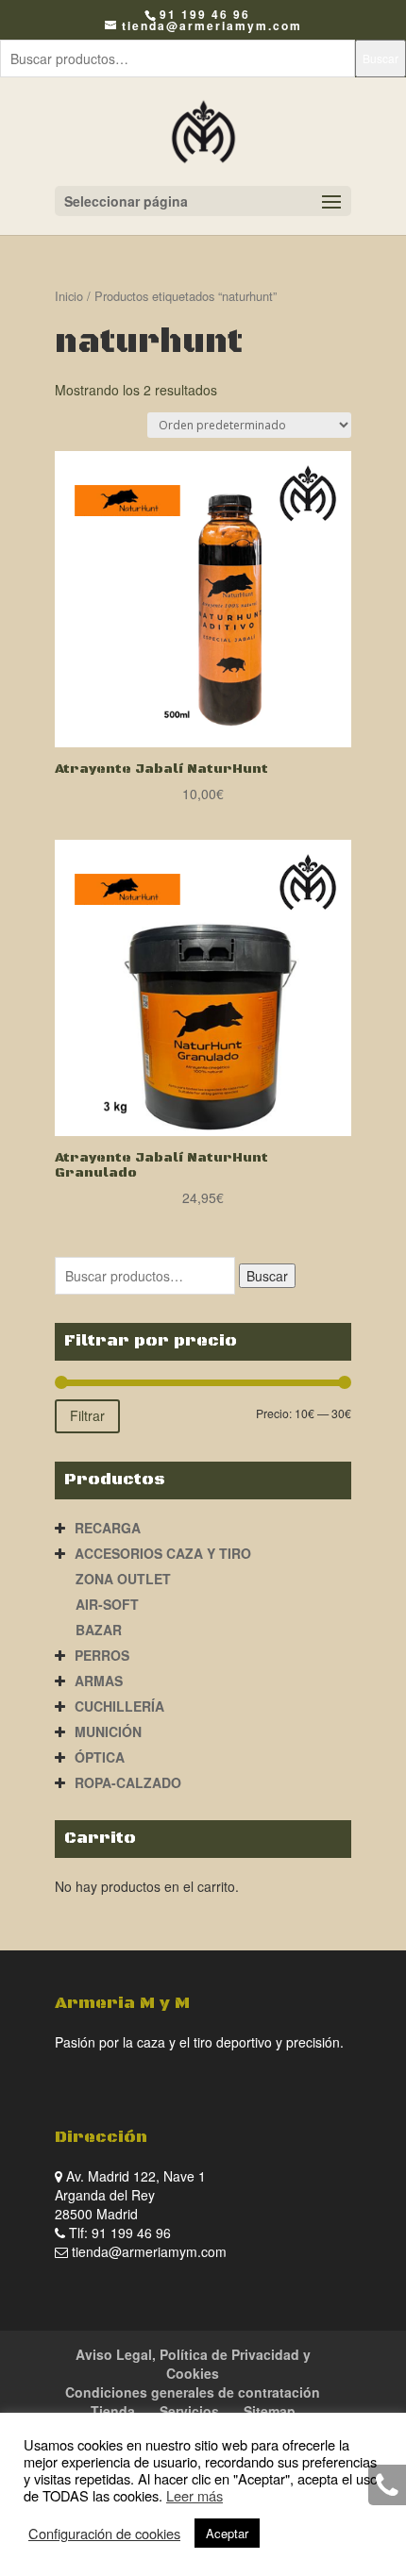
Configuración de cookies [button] (104, 2534)
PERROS (102, 1655)
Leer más (195, 2495)
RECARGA (108, 1528)
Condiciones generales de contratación (193, 2392)
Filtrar (87, 1415)
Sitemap (270, 2411)
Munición (108, 1731)
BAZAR (99, 1630)
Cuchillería (119, 1706)
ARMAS (99, 1681)
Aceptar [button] (227, 2533)
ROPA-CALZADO (128, 1782)
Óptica (100, 1757)
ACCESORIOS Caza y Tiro (163, 1553)
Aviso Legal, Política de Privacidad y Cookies (193, 2364)
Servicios (189, 2411)
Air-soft (107, 1604)
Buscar (381, 58)
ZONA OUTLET (123, 1579)
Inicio (69, 296)
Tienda (113, 2411)
